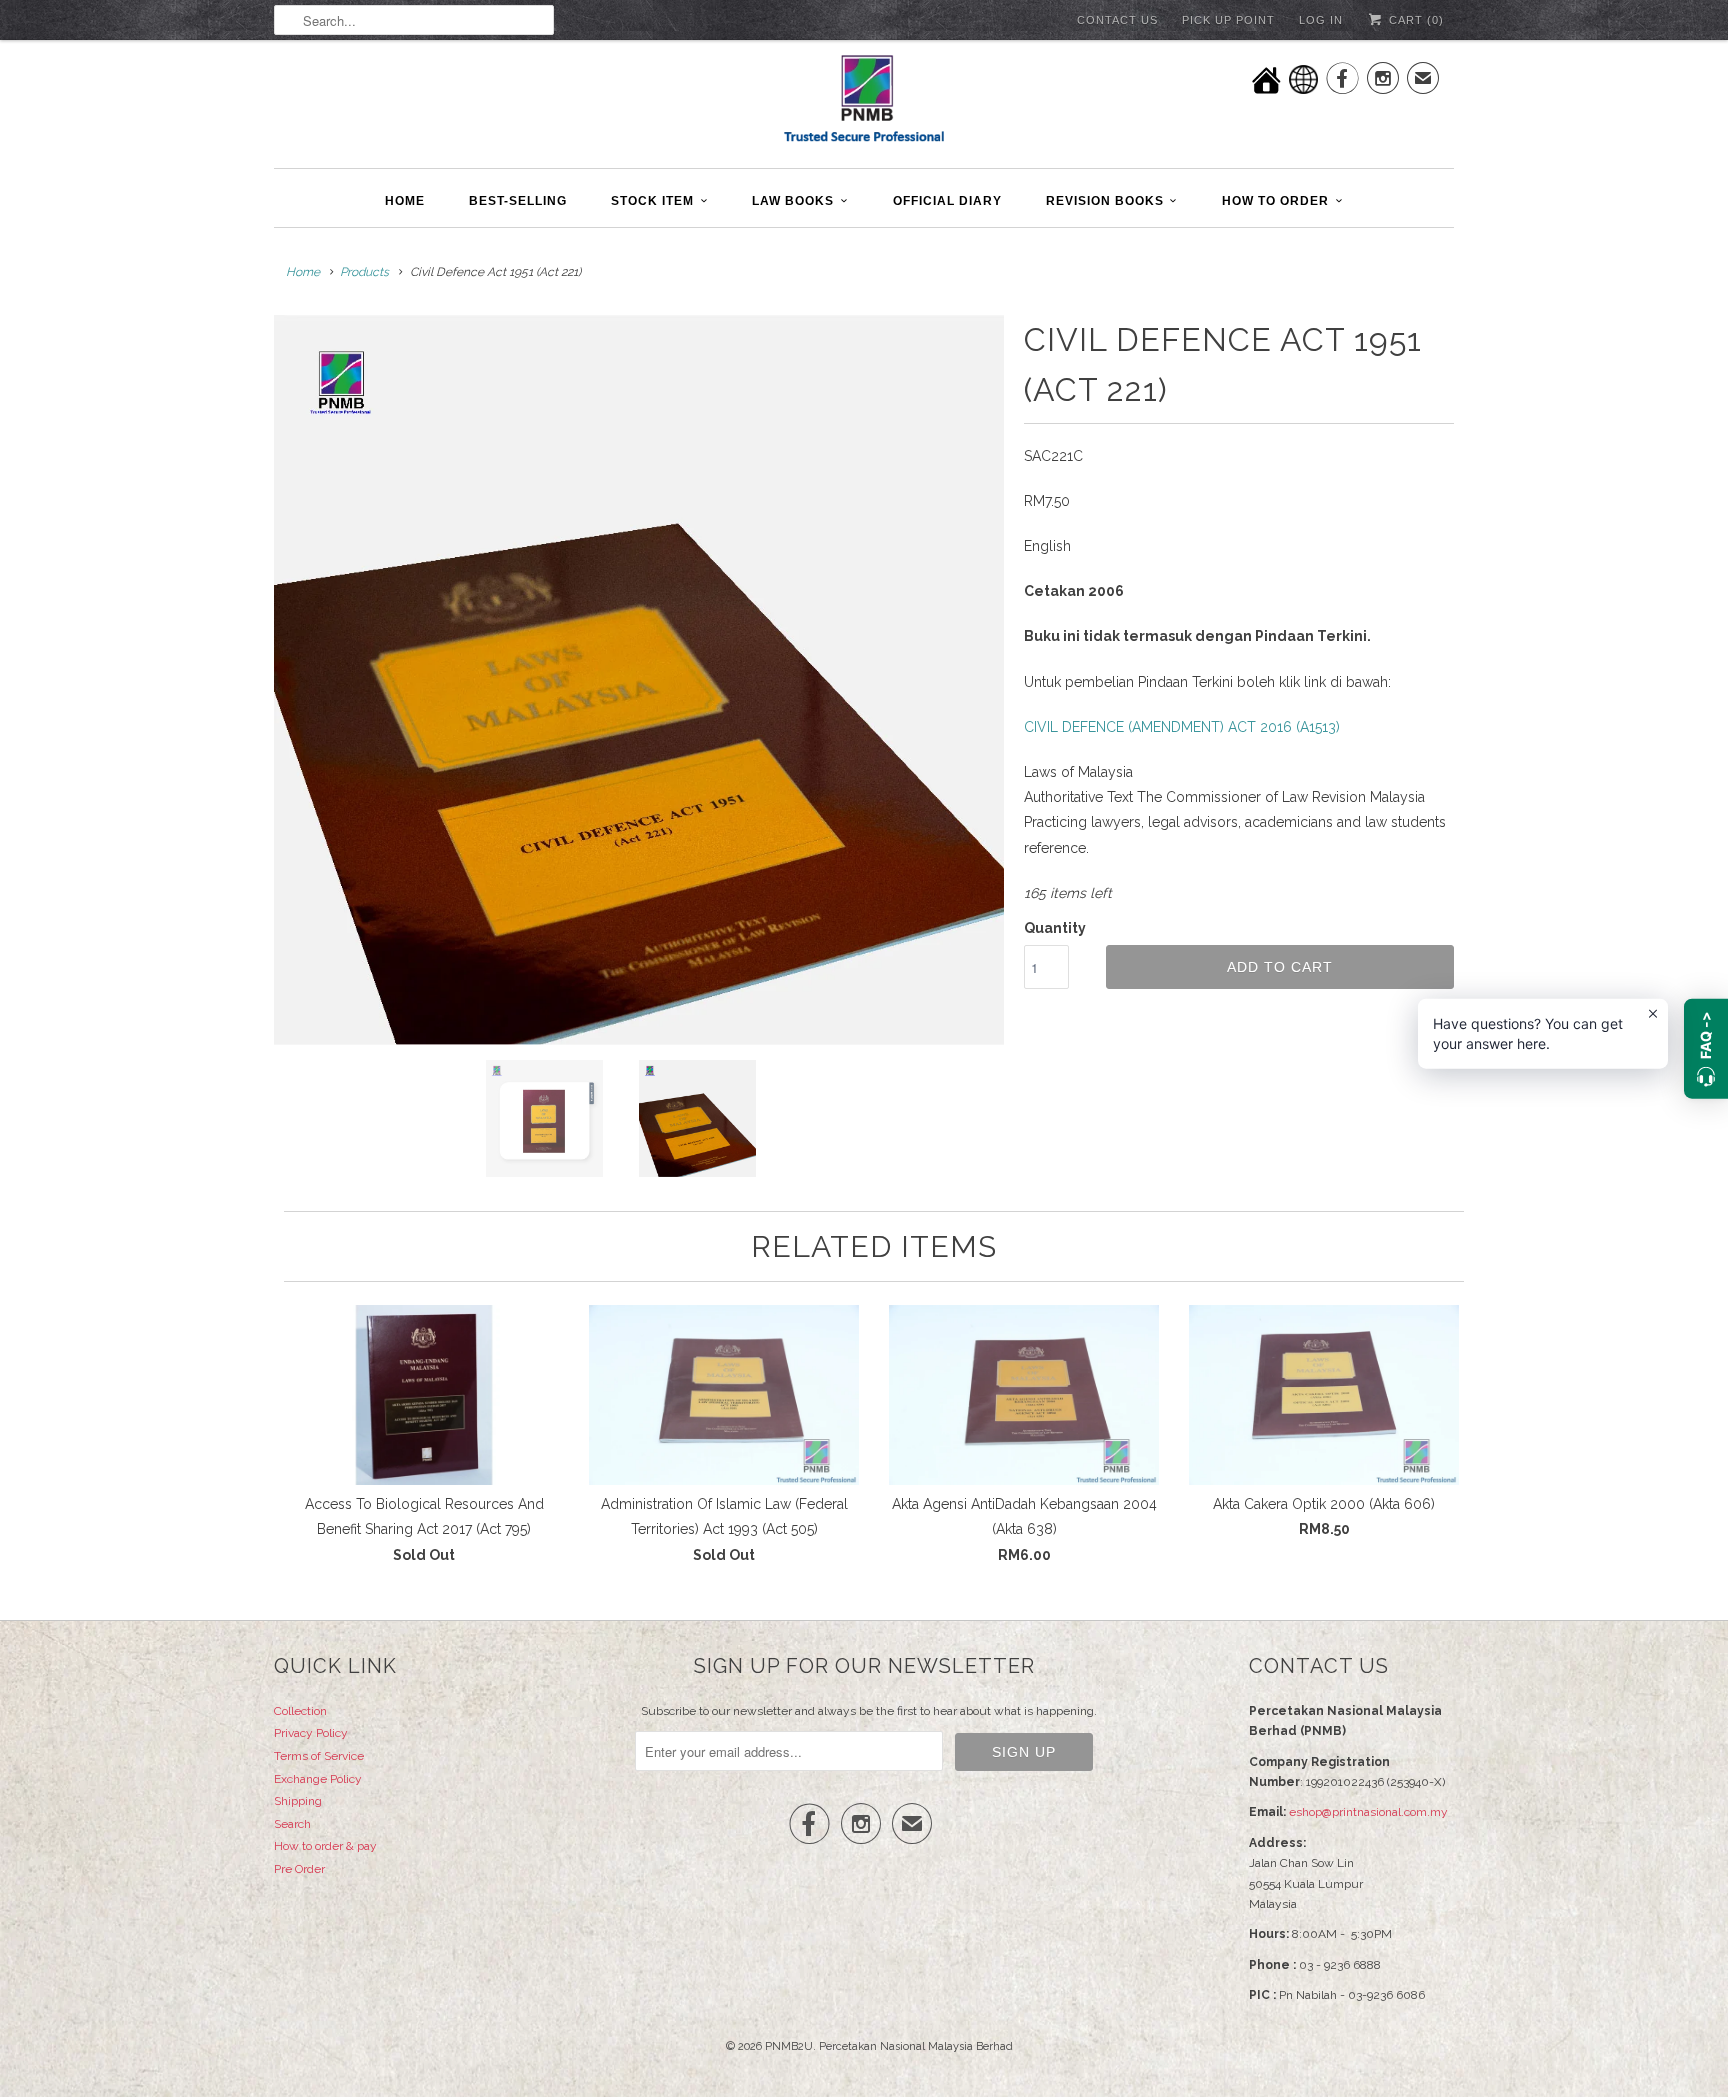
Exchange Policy (318, 1779)
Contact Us (1117, 20)
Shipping (298, 1801)
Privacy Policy (311, 1733)
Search (292, 1824)
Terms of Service (319, 1756)
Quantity (1055, 928)
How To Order (1275, 201)
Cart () (1414, 20)
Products (364, 272)
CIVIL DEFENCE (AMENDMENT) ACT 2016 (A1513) (1182, 727)
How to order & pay (325, 1846)
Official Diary (947, 201)
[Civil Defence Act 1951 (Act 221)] (639, 680)
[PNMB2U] (864, 101)
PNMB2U (789, 2046)
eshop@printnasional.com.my (1368, 1812)
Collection (300, 1711)
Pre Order (299, 1869)
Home (405, 201)
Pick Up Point (1228, 20)
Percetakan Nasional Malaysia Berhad (916, 2046)
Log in (1321, 20)
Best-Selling (518, 201)
